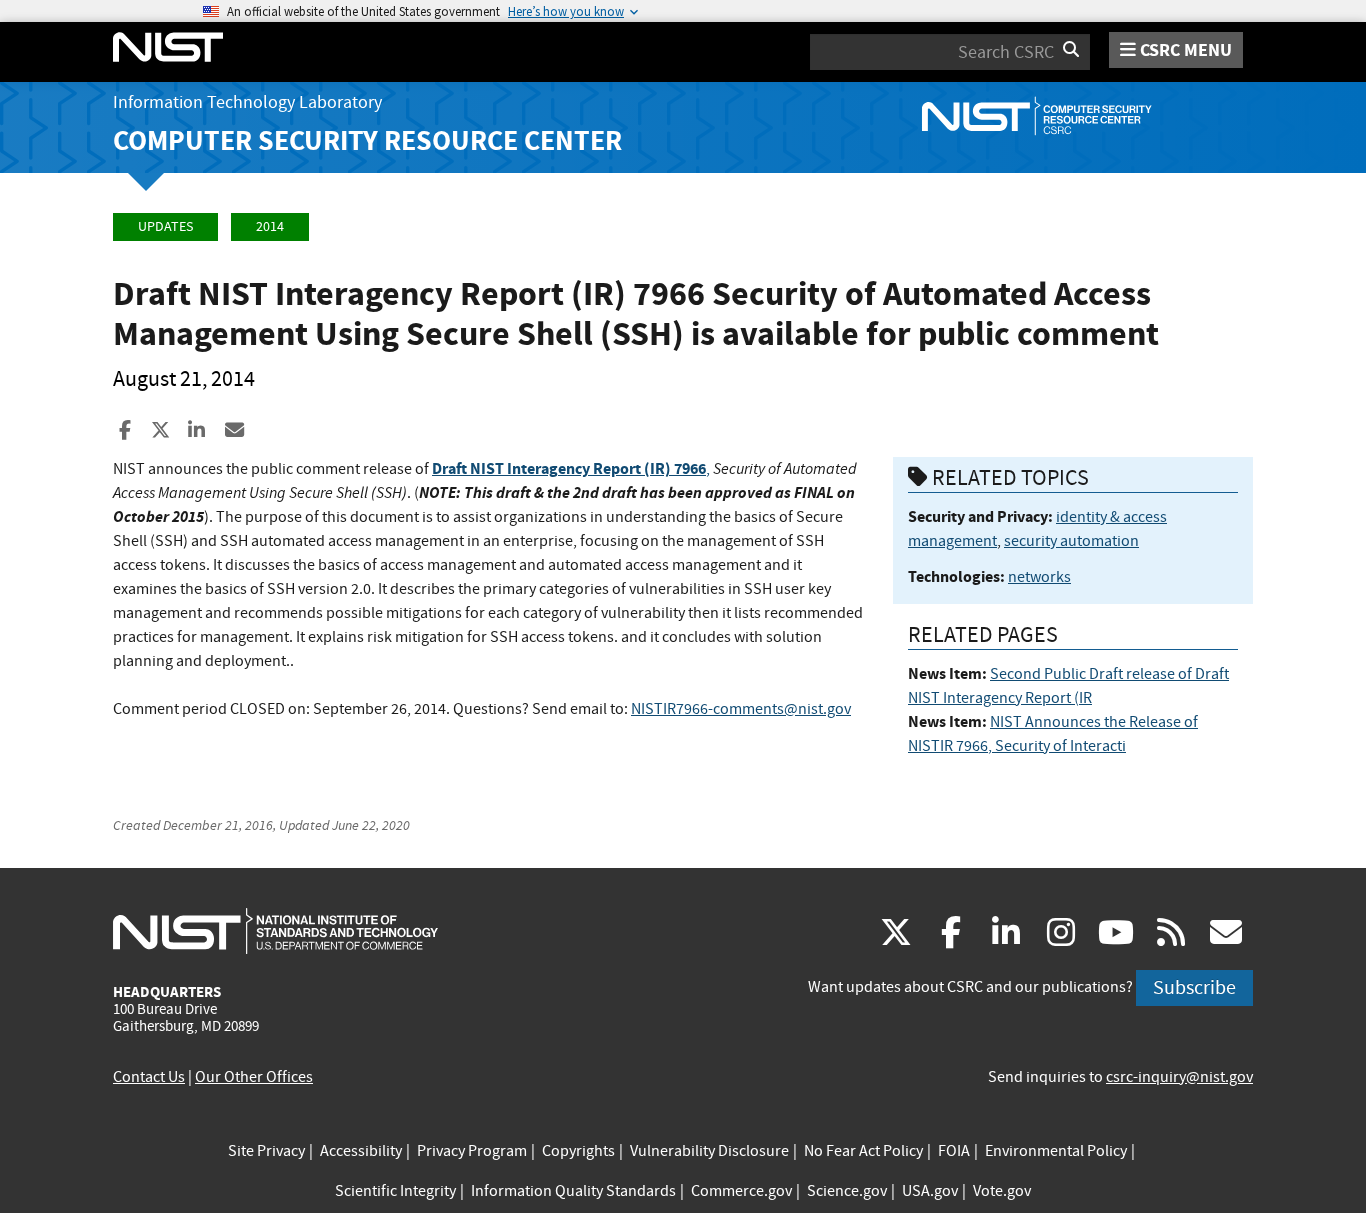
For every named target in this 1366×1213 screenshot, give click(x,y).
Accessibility (361, 1151)
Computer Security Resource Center (367, 140)
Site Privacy (266, 1151)
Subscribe (1194, 987)
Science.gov (847, 1191)
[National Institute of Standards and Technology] (275, 930)
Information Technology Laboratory (247, 102)
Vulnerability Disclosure (709, 1151)
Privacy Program (472, 1151)
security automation (1071, 541)
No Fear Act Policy (863, 1151)
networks (1039, 577)
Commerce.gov (741, 1191)
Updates (165, 226)
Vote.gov (1002, 1191)
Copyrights (578, 1151)
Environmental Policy (1056, 1151)
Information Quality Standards (573, 1191)
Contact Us (149, 1077)
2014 (270, 226)
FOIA (954, 1151)
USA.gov (930, 1191)
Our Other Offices (254, 1077)
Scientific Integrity (395, 1191)
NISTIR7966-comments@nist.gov (741, 709)
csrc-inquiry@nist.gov (1179, 1077)
